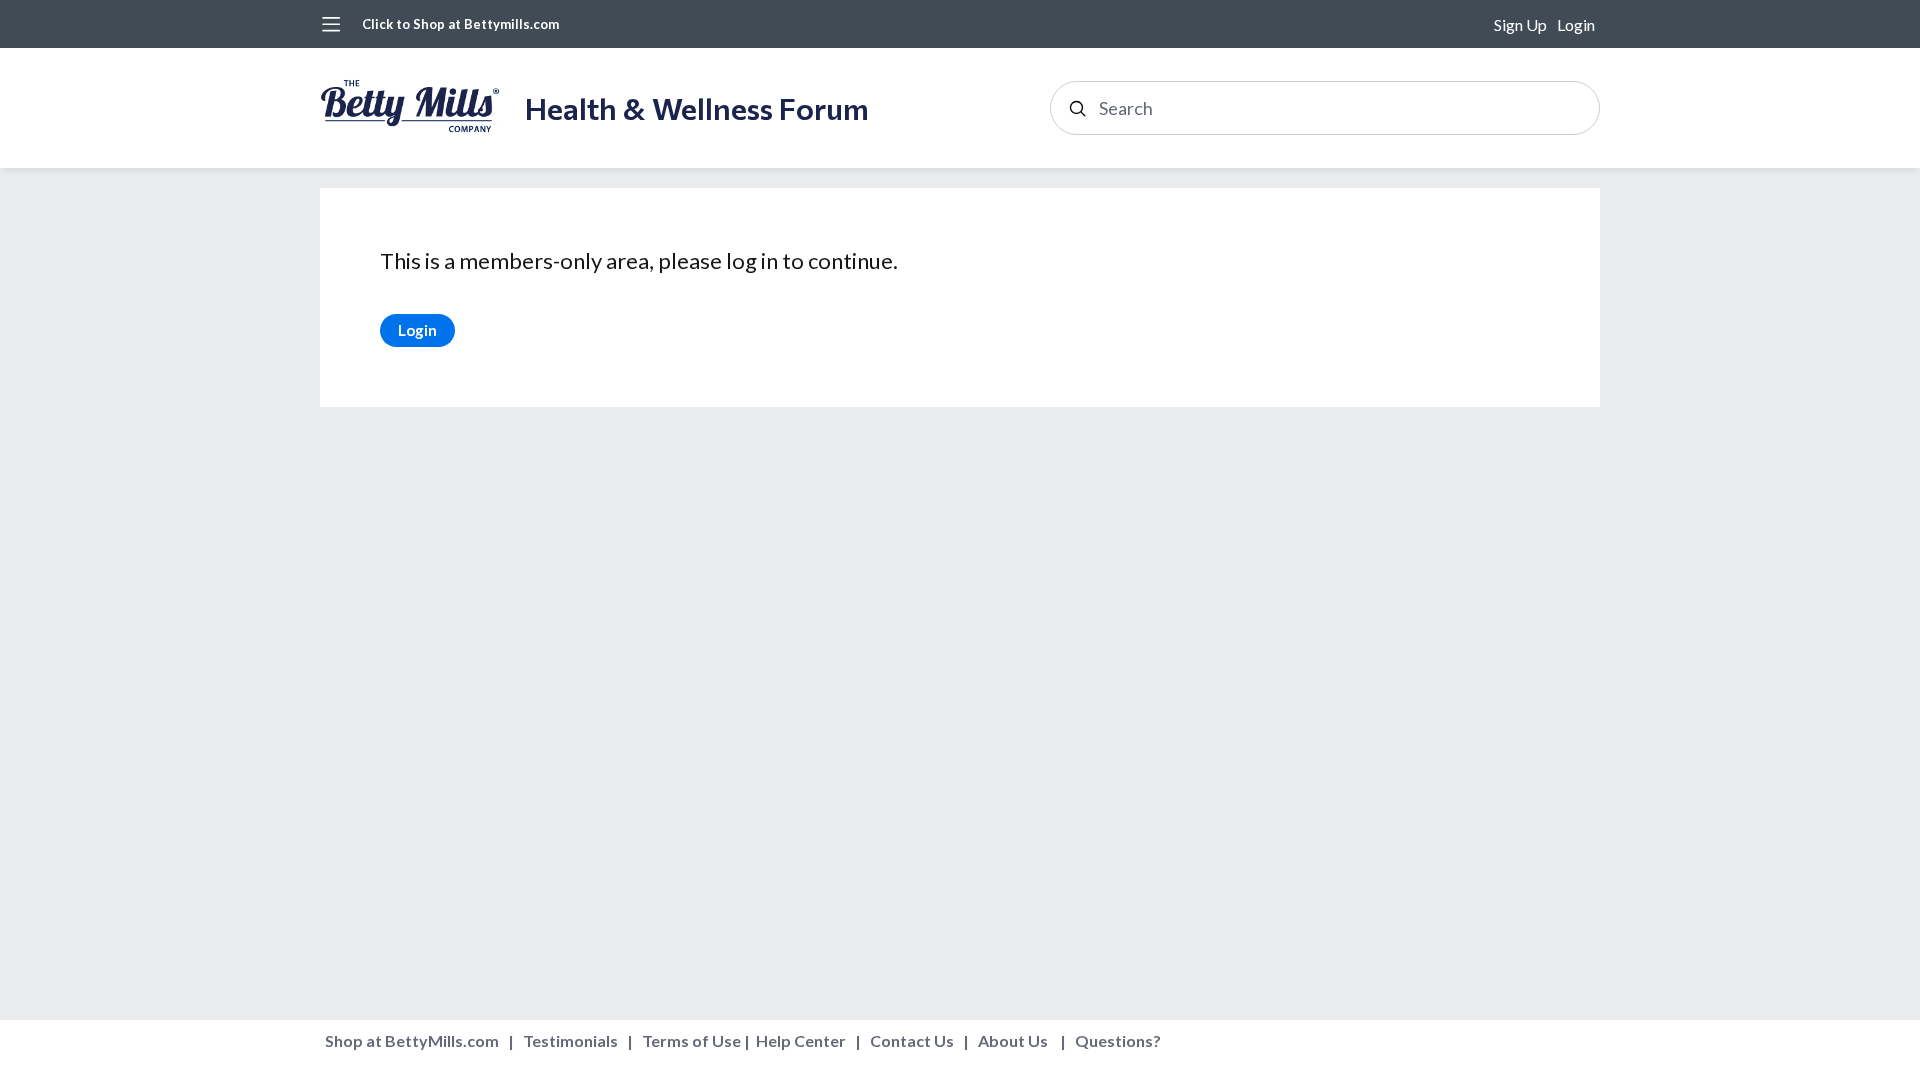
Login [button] (1576, 24)
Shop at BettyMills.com (412, 1040)
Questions (1114, 1040)
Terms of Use (691, 1040)
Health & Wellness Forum (697, 107)
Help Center (801, 1040)
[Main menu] (331, 24)
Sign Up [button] (1520, 24)
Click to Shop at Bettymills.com (460, 24)
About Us (1013, 1040)
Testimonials (570, 1040)
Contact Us (912, 1040)
